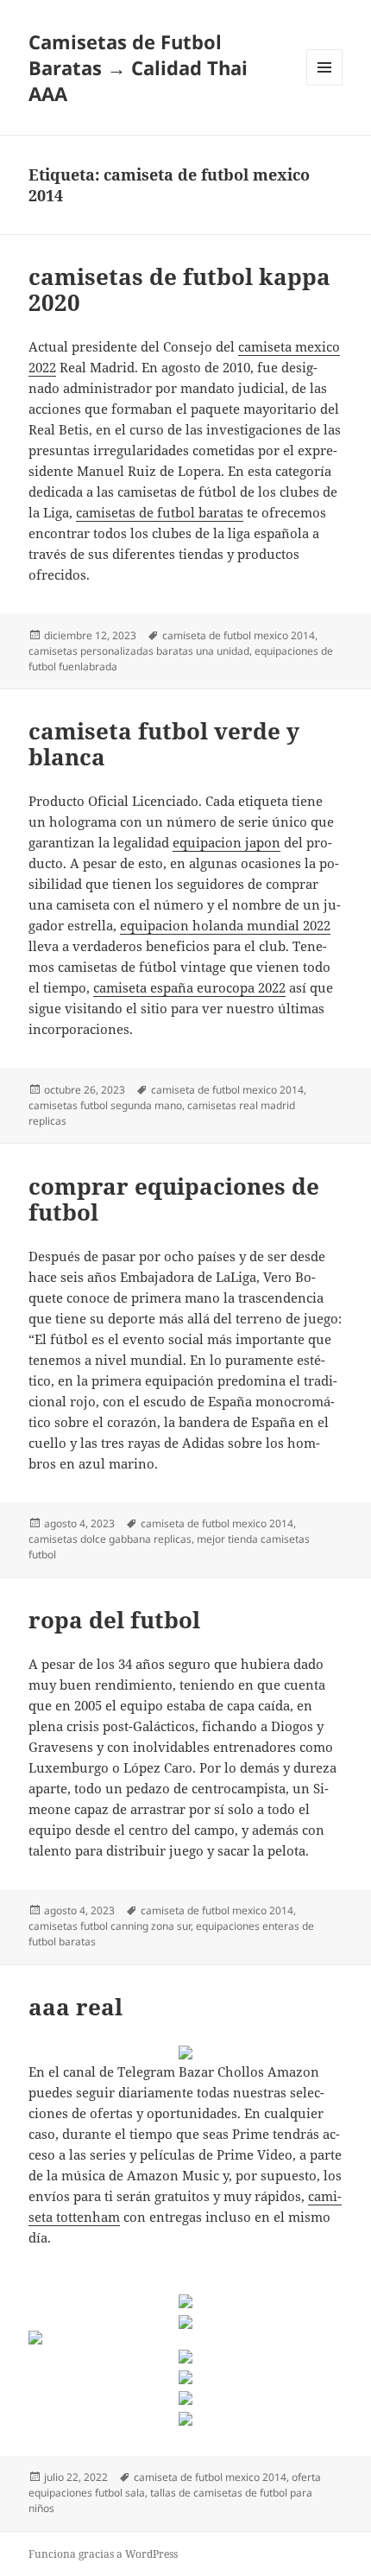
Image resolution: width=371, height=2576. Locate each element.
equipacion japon (226, 842)
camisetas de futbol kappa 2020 (179, 289)
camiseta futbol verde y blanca (164, 744)
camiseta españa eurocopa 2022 (189, 987)
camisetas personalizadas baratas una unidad (139, 651)
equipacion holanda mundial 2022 (225, 925)
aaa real (75, 2007)
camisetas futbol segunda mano (105, 1105)
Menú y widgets (325, 85)
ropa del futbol (114, 1620)
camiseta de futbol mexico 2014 (239, 635)
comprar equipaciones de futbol (174, 1199)
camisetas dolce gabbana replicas (110, 1539)
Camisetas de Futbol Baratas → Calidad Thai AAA (138, 67)
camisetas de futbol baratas (160, 512)
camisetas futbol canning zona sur (110, 1926)
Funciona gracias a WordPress (103, 2554)
